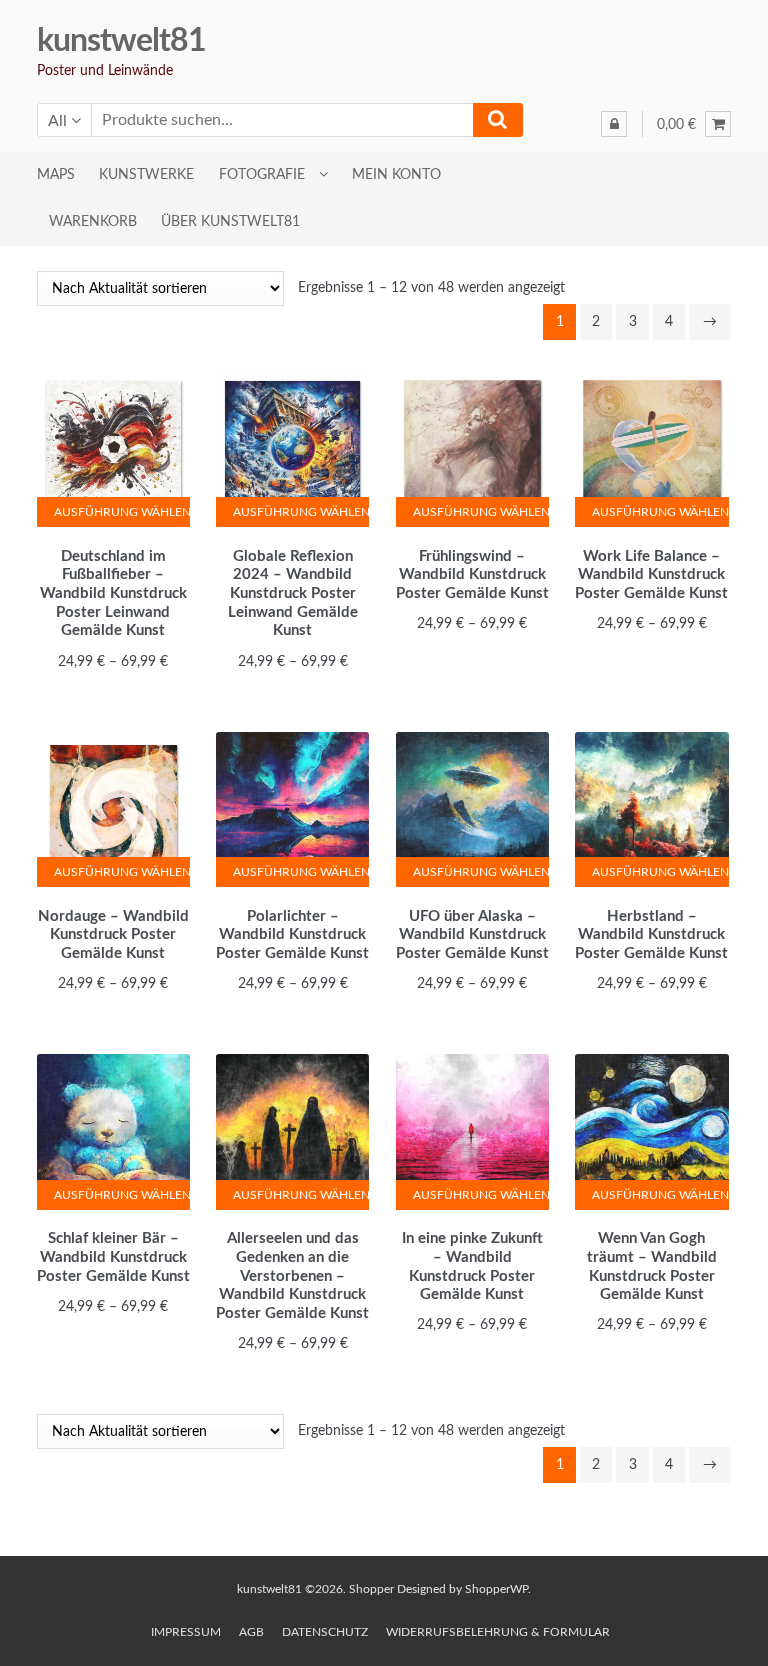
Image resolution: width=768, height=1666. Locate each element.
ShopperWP (496, 1589)
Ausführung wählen (122, 512)
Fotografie (262, 175)
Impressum (186, 1632)
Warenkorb (93, 222)
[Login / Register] (614, 124)
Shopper (371, 1589)
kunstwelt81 (121, 41)
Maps (56, 175)
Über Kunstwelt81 (230, 222)
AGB (251, 1632)
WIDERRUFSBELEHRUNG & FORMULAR (498, 1632)
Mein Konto (396, 175)
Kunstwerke (146, 175)
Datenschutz (325, 1632)
